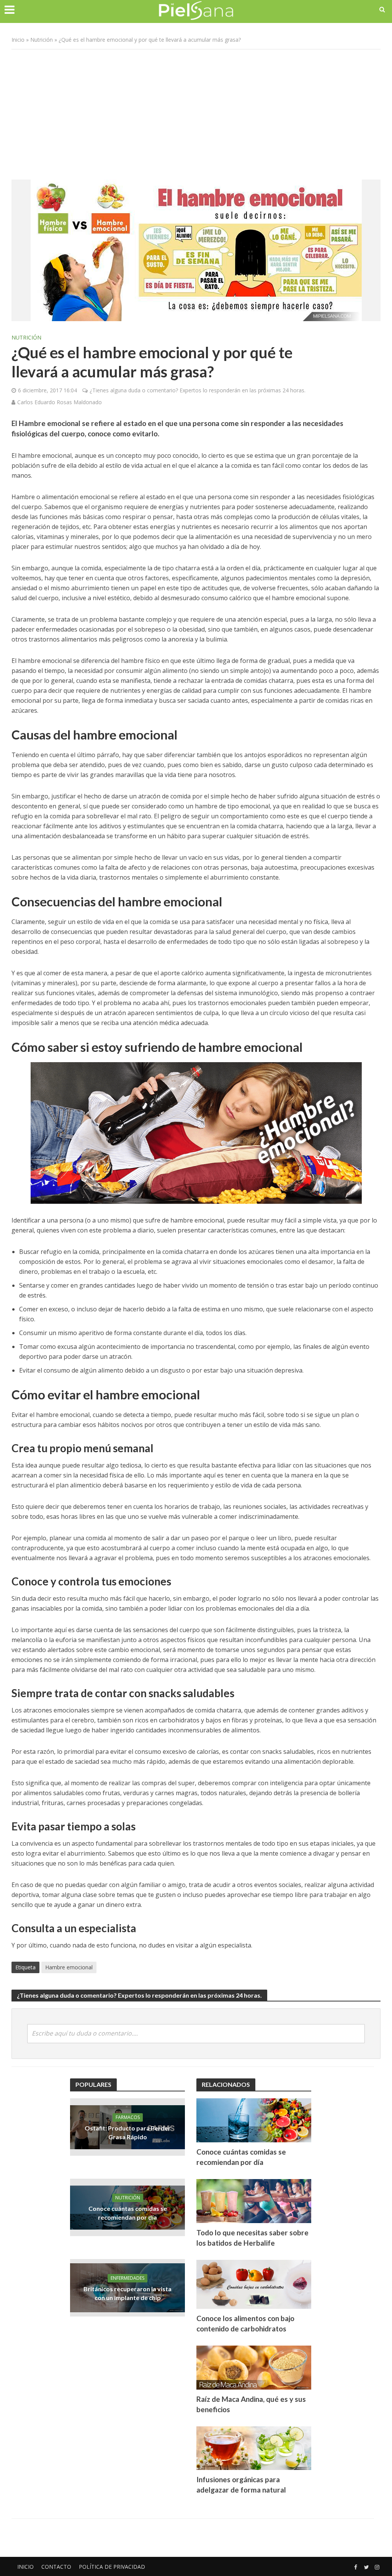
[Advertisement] (196, 111)
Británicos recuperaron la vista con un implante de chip (127, 2293)
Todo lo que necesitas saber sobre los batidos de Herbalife (252, 2238)
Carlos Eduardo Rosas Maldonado (60, 402)
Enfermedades (127, 2278)
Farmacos (128, 2117)
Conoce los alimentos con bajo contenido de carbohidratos (245, 2323)
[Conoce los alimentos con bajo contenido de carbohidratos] (254, 2284)
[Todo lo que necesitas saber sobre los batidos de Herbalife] (254, 2200)
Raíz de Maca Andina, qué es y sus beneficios (251, 2404)
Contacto (56, 2567)
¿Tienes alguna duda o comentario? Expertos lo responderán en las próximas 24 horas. (198, 390)
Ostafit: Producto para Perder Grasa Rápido (128, 2132)
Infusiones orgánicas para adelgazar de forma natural (241, 2485)
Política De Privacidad (112, 2567)
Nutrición (42, 40)
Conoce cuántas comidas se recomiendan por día (128, 2213)
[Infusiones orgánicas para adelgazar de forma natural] (254, 2447)
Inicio (18, 40)
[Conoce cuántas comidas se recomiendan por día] (254, 2120)
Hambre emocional (69, 1967)
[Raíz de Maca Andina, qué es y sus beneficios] (254, 2367)
